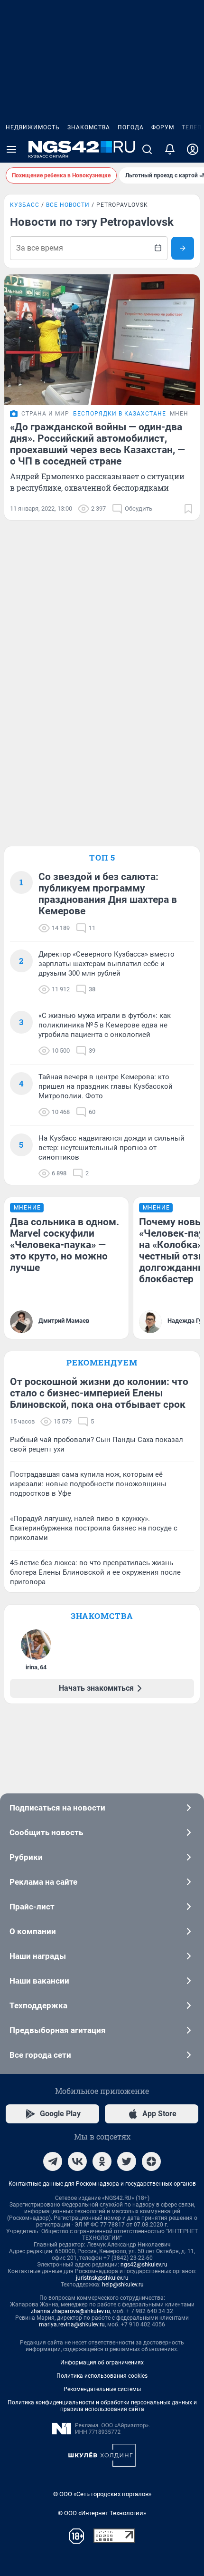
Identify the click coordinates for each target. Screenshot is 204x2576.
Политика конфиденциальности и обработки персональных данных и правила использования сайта (102, 2406)
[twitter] (127, 2161)
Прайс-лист (32, 1907)
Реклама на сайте (43, 1882)
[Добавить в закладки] (188, 509)
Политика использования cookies (102, 2376)
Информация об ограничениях (102, 2363)
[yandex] (151, 2161)
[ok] (102, 2161)
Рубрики (26, 1857)
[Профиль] (193, 149)
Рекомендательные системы (102, 2389)
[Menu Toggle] (11, 149)
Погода (131, 127)
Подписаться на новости (57, 1808)
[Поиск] (147, 149)
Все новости (68, 205)
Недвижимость (33, 127)
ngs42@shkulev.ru (144, 2265)
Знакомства (89, 127)
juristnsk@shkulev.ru (102, 2278)
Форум (163, 127)
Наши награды (38, 1956)
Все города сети (40, 2055)
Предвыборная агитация (58, 2030)
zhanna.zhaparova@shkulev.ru (70, 2311)
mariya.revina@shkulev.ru (72, 2324)
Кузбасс (25, 205)
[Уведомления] (170, 149)
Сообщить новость (46, 1832)
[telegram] (53, 2161)
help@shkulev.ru (123, 2285)
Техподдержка (38, 2005)
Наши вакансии (39, 1981)
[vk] (77, 2161)
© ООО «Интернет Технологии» (102, 2513)
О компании (33, 1931)
